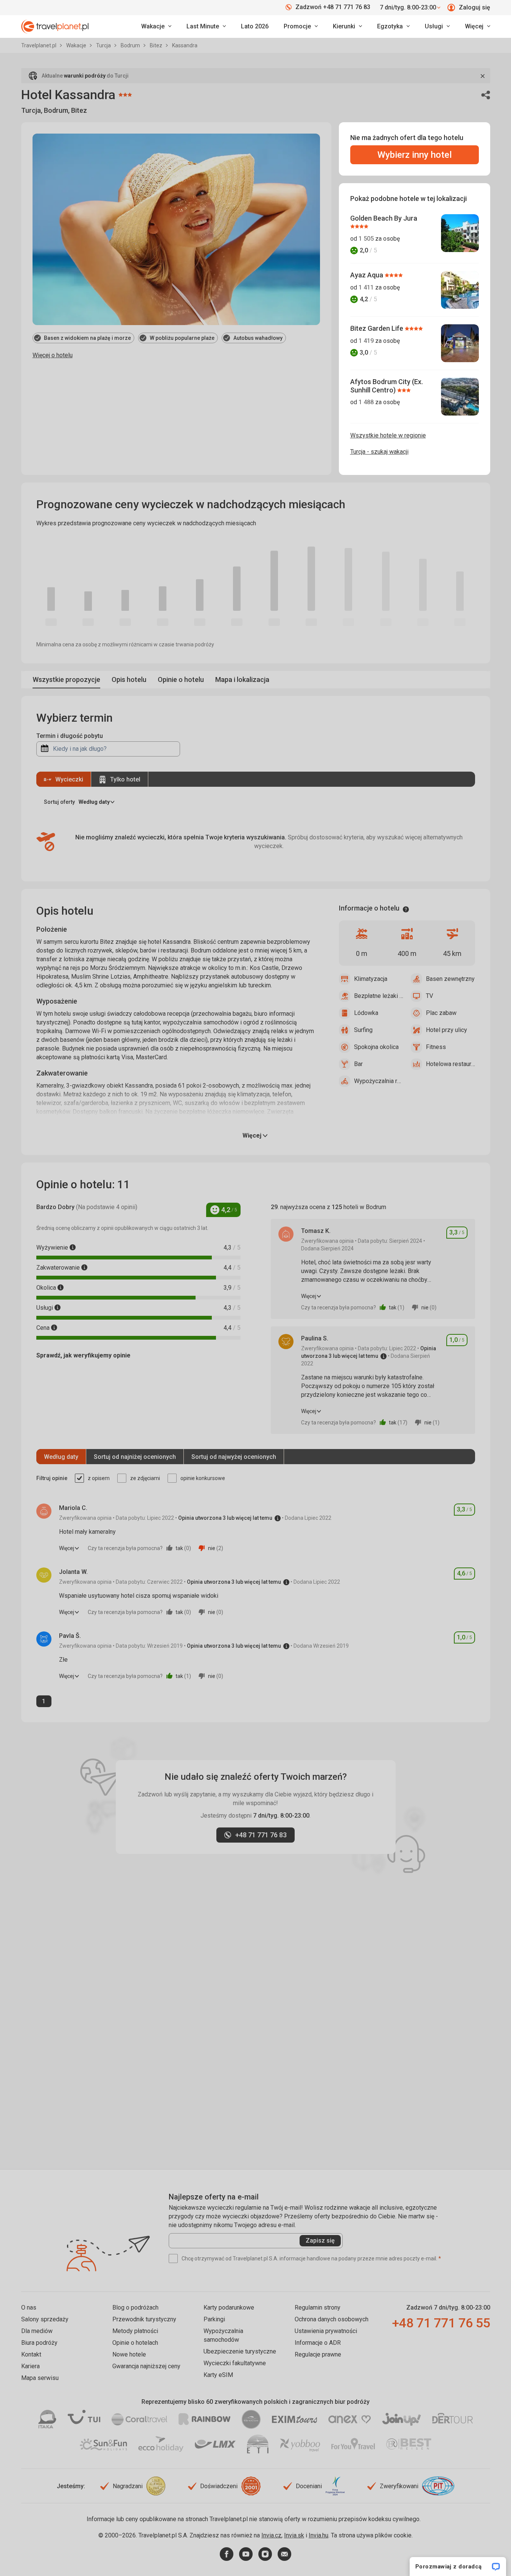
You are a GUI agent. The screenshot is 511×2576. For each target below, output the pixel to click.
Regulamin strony (318, 2308)
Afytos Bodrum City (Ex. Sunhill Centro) (387, 386)
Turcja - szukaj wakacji (379, 452)
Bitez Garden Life (377, 328)
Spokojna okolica (376, 1047)
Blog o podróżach (135, 2308)
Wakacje (77, 45)
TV (429, 996)
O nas (29, 2308)
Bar (358, 1064)
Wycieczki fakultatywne (235, 2363)
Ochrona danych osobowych (332, 2319)
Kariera (30, 2366)
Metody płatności (135, 2331)
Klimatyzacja (371, 979)
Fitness (436, 1047)
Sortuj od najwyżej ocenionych (234, 1457)
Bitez (157, 45)
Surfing (363, 1030)
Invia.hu (318, 2535)
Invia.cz (271, 2535)
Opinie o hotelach (135, 2343)
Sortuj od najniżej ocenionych (135, 1457)
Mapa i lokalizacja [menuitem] (242, 679)
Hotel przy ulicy (447, 1030)
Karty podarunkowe (229, 2308)
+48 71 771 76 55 (441, 2323)
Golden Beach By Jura (384, 218)
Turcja (104, 45)
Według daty (61, 1457)
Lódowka (366, 1013)
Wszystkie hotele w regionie (388, 435)
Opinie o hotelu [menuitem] (181, 679)
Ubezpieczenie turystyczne (240, 2351)
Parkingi (214, 2319)
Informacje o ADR (318, 2343)
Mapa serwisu (40, 2378)
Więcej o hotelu (53, 355)
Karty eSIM (218, 2375)
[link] (206, 26)
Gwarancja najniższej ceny (146, 2366)
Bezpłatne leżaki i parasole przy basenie (379, 996)
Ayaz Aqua (367, 275)
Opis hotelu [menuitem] (129, 679)
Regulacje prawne (318, 2354)
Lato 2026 (255, 26)
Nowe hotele (129, 2354)
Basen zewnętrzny (450, 979)
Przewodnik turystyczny (144, 2319)
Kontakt (31, 2354)
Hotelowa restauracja (450, 1064)
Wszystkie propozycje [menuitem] (66, 679)
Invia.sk (294, 2535)
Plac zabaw (441, 1013)
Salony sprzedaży (45, 2319)
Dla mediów (37, 2331)
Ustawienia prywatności (326, 2331)
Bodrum (131, 45)
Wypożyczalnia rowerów (379, 1081)
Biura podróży (39, 2343)
